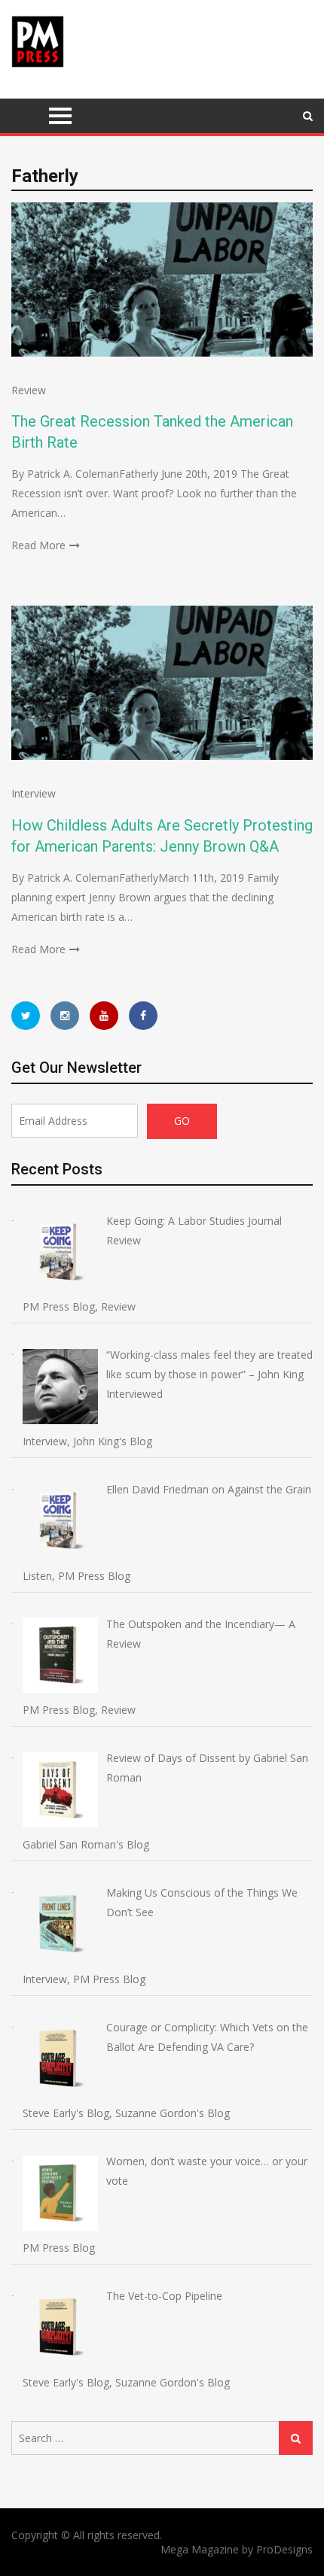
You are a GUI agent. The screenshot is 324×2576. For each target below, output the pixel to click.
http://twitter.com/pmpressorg (26, 1016)
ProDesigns (284, 2549)
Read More (38, 545)
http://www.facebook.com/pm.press (143, 1016)
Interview (34, 793)
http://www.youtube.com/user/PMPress (104, 1016)
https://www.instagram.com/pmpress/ (65, 1016)
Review (29, 390)
